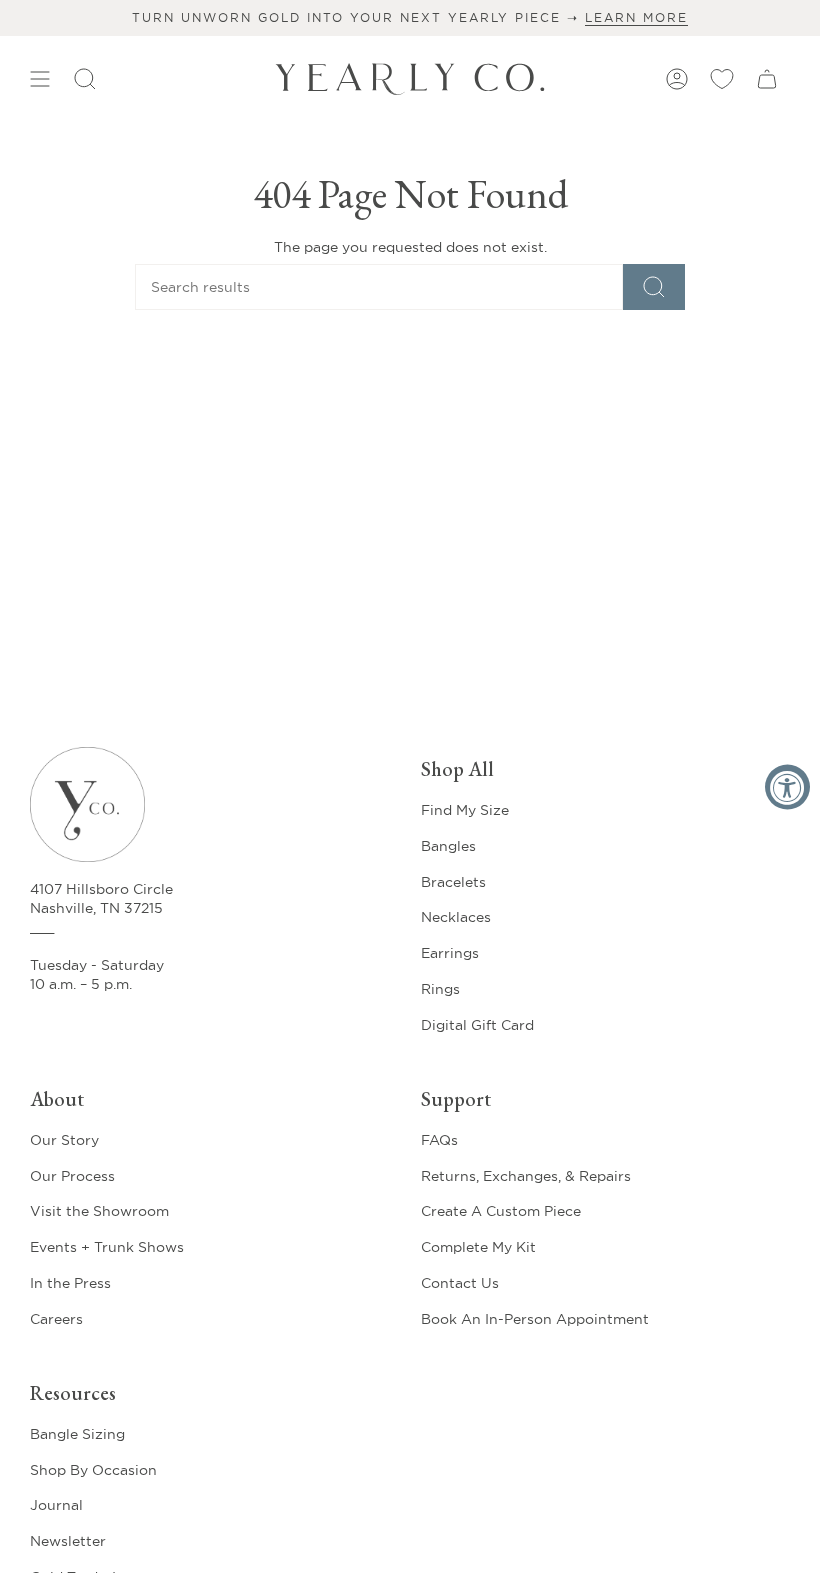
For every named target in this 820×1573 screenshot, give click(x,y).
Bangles (448, 846)
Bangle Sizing (77, 1434)
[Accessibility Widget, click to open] (787, 786)
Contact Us (460, 1283)
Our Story (64, 1140)
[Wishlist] (722, 79)
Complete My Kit (478, 1247)
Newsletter (68, 1541)
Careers (56, 1319)
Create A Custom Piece (501, 1211)
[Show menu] (40, 79)
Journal (56, 1505)
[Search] (654, 287)
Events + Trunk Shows (107, 1247)
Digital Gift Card (477, 1025)
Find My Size (465, 810)
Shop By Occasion (93, 1470)
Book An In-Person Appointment (535, 1319)
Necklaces (456, 917)
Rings (440, 989)
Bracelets (453, 882)
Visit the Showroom (99, 1211)
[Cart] (767, 79)
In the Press (70, 1283)
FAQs (439, 1140)
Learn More (636, 17)
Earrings (450, 953)
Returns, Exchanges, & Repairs (526, 1176)
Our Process (72, 1176)
